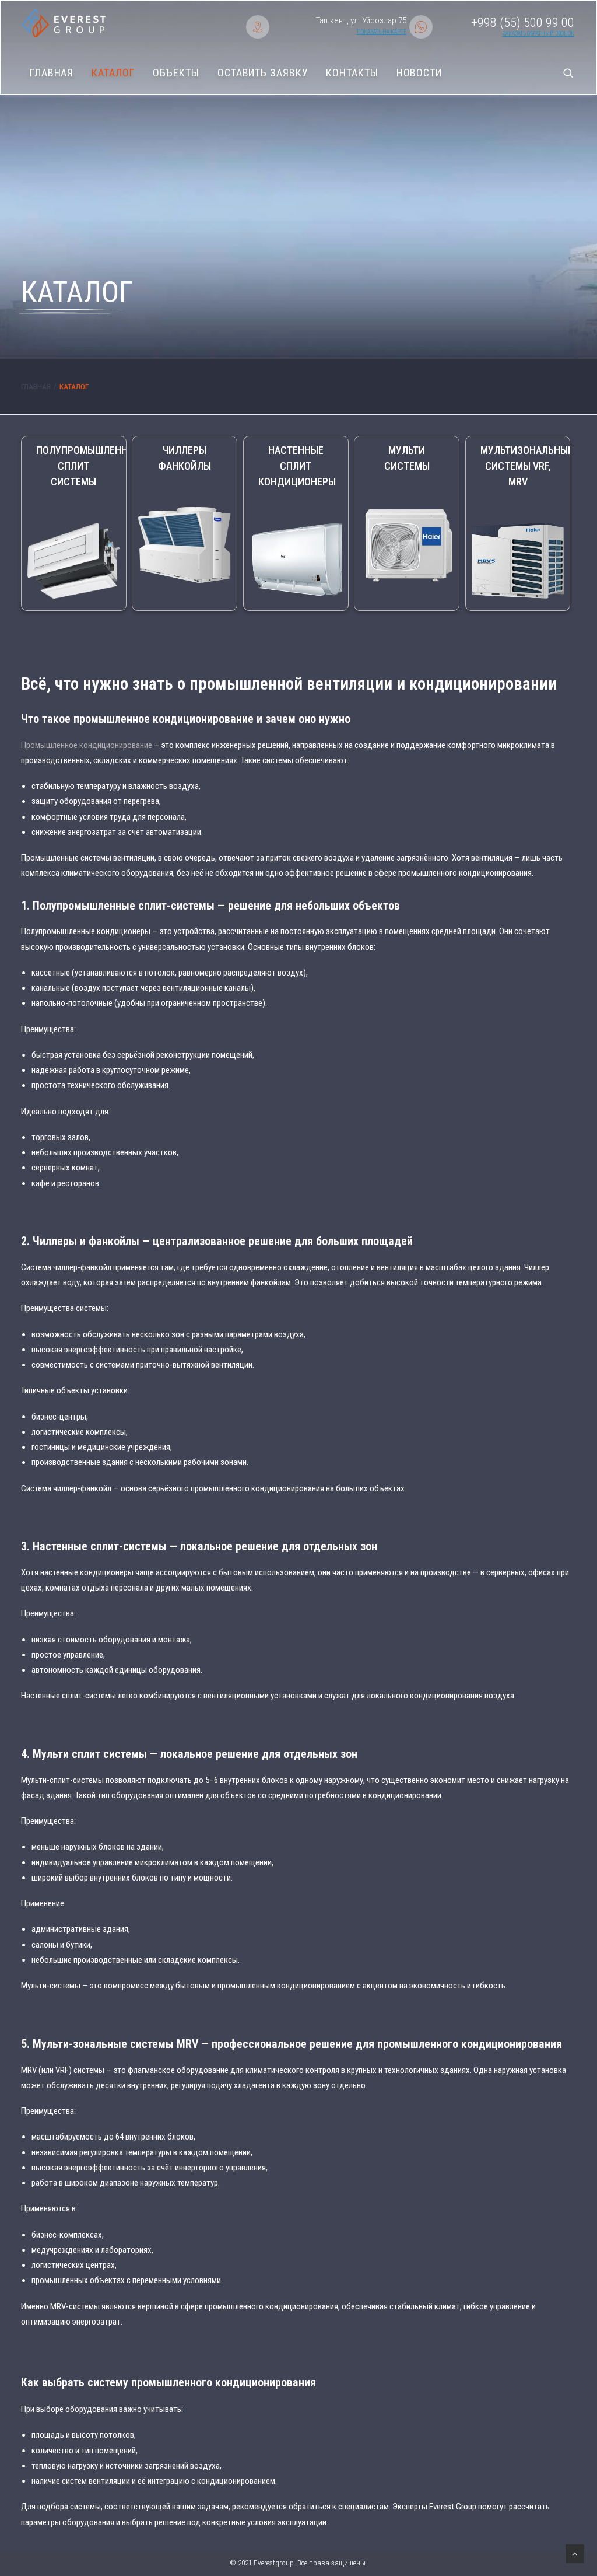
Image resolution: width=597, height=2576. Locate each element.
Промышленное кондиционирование (87, 745)
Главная (52, 73)
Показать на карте (382, 32)
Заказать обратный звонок (538, 34)
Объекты (176, 73)
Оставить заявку (263, 73)
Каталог (113, 73)
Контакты (352, 73)
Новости (419, 73)
